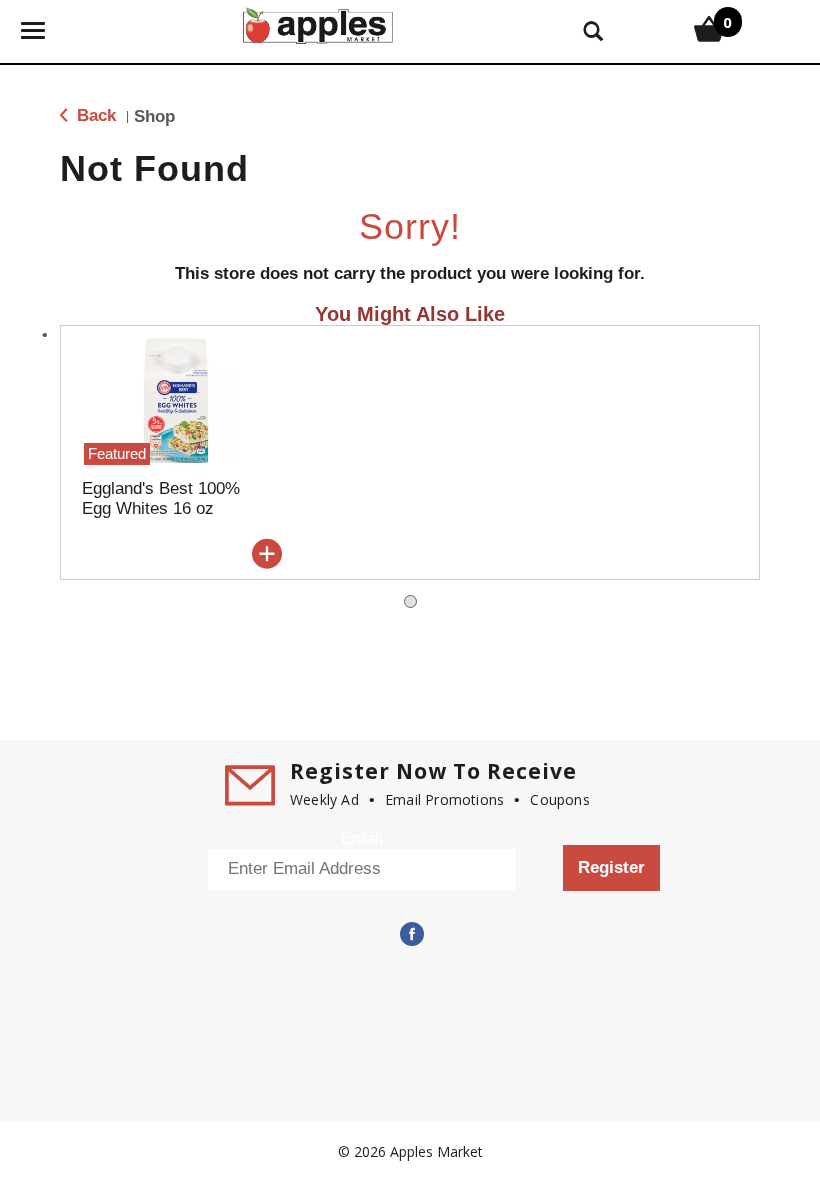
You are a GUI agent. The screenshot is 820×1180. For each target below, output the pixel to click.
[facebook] (410, 934)
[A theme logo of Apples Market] (318, 23)
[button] (267, 554)
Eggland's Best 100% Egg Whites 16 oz (161, 498)
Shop (154, 116)
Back (94, 115)
